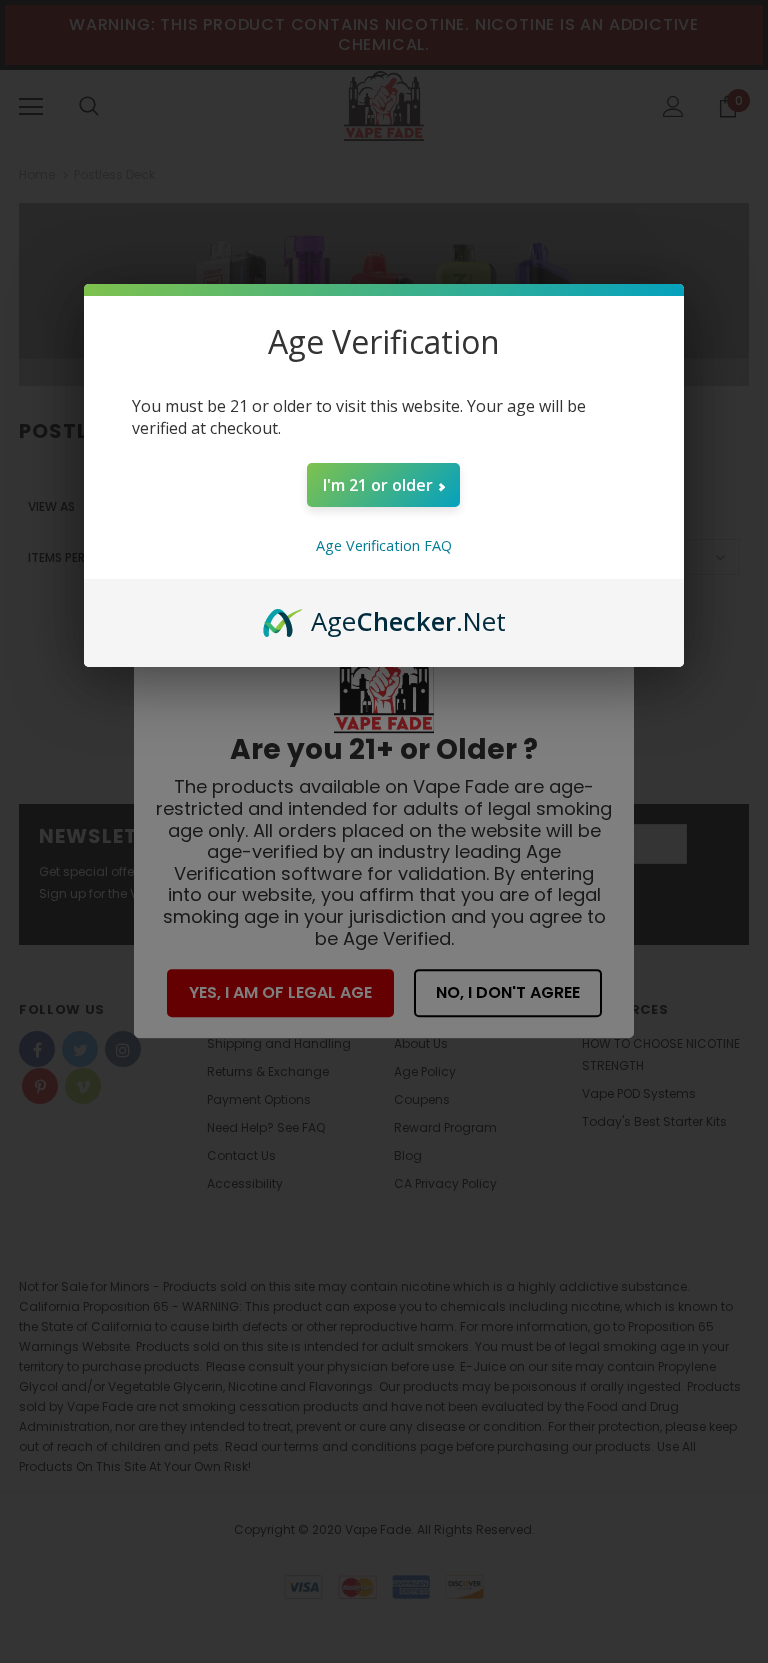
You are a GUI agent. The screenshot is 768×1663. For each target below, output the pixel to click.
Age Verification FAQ (384, 545)
